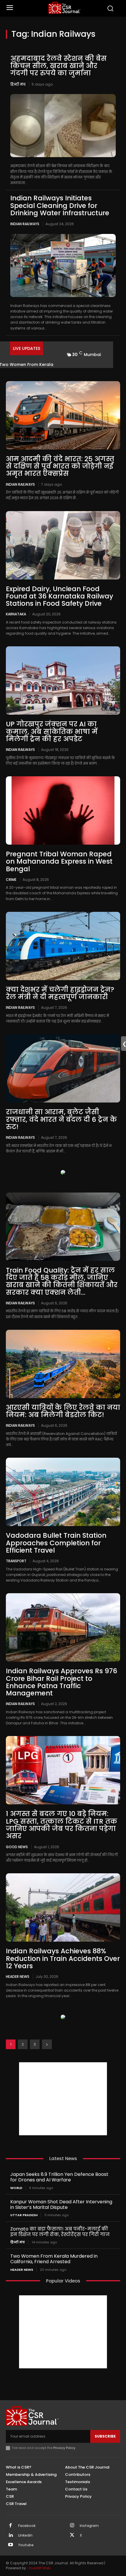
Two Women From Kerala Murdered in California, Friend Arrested (54, 2259)
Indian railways (25, 224)
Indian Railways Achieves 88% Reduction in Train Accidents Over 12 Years (63, 1958)
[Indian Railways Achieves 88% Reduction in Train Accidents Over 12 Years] (63, 1907)
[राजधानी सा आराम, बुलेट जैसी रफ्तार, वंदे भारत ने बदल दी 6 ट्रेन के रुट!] (63, 1068)
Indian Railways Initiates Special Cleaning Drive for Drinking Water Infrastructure (60, 205)
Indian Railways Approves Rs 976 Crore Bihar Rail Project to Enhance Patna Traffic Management (62, 1682)
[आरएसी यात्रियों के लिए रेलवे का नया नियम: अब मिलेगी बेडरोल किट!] (63, 1364)
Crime (11, 879)
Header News (18, 1976)
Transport (16, 1561)
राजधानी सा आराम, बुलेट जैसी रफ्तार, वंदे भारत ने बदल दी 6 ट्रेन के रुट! (61, 1119)
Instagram (89, 2526)
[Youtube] (11, 2545)
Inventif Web (40, 2568)
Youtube (26, 2545)
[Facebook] (11, 2526)
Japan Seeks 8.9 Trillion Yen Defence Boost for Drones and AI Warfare (59, 2177)
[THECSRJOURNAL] (65, 8)
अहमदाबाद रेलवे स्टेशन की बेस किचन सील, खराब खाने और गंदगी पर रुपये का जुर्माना (58, 66)
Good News (17, 1847)
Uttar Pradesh (24, 2215)
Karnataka (16, 614)
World (16, 2188)
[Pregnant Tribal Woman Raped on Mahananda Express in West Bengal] (63, 810)
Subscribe (105, 2436)
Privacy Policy (64, 2448)
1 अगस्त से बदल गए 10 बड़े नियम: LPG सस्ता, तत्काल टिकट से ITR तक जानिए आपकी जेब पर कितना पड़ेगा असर (62, 1825)
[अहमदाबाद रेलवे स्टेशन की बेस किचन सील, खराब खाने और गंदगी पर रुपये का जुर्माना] (63, 126)
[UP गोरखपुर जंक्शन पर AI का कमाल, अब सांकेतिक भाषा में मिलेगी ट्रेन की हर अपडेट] (63, 681)
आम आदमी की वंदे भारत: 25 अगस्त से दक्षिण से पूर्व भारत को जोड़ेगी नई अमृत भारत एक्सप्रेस (60, 466)
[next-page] (47, 2044)
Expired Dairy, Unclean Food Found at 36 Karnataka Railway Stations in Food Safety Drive (59, 596)
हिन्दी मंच (18, 84)
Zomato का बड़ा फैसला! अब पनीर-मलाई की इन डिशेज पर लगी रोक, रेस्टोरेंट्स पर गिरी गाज (60, 2232)
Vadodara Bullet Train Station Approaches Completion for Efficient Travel (56, 1543)
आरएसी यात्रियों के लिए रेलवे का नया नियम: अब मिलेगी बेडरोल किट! (63, 1411)
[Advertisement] (63, 2099)
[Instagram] (72, 2526)
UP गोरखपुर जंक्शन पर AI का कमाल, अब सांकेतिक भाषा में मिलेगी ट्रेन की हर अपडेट (52, 731)
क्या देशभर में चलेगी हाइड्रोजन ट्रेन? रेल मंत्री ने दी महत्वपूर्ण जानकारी (60, 993)
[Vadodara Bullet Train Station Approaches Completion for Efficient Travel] (63, 1492)
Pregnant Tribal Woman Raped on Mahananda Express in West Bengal (59, 861)
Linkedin (25, 2535)
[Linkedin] (11, 2535)
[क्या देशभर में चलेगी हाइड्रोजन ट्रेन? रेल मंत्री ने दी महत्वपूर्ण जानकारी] (63, 946)
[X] (72, 2535)
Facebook (27, 2526)
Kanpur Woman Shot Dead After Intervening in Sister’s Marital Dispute (61, 2204)
